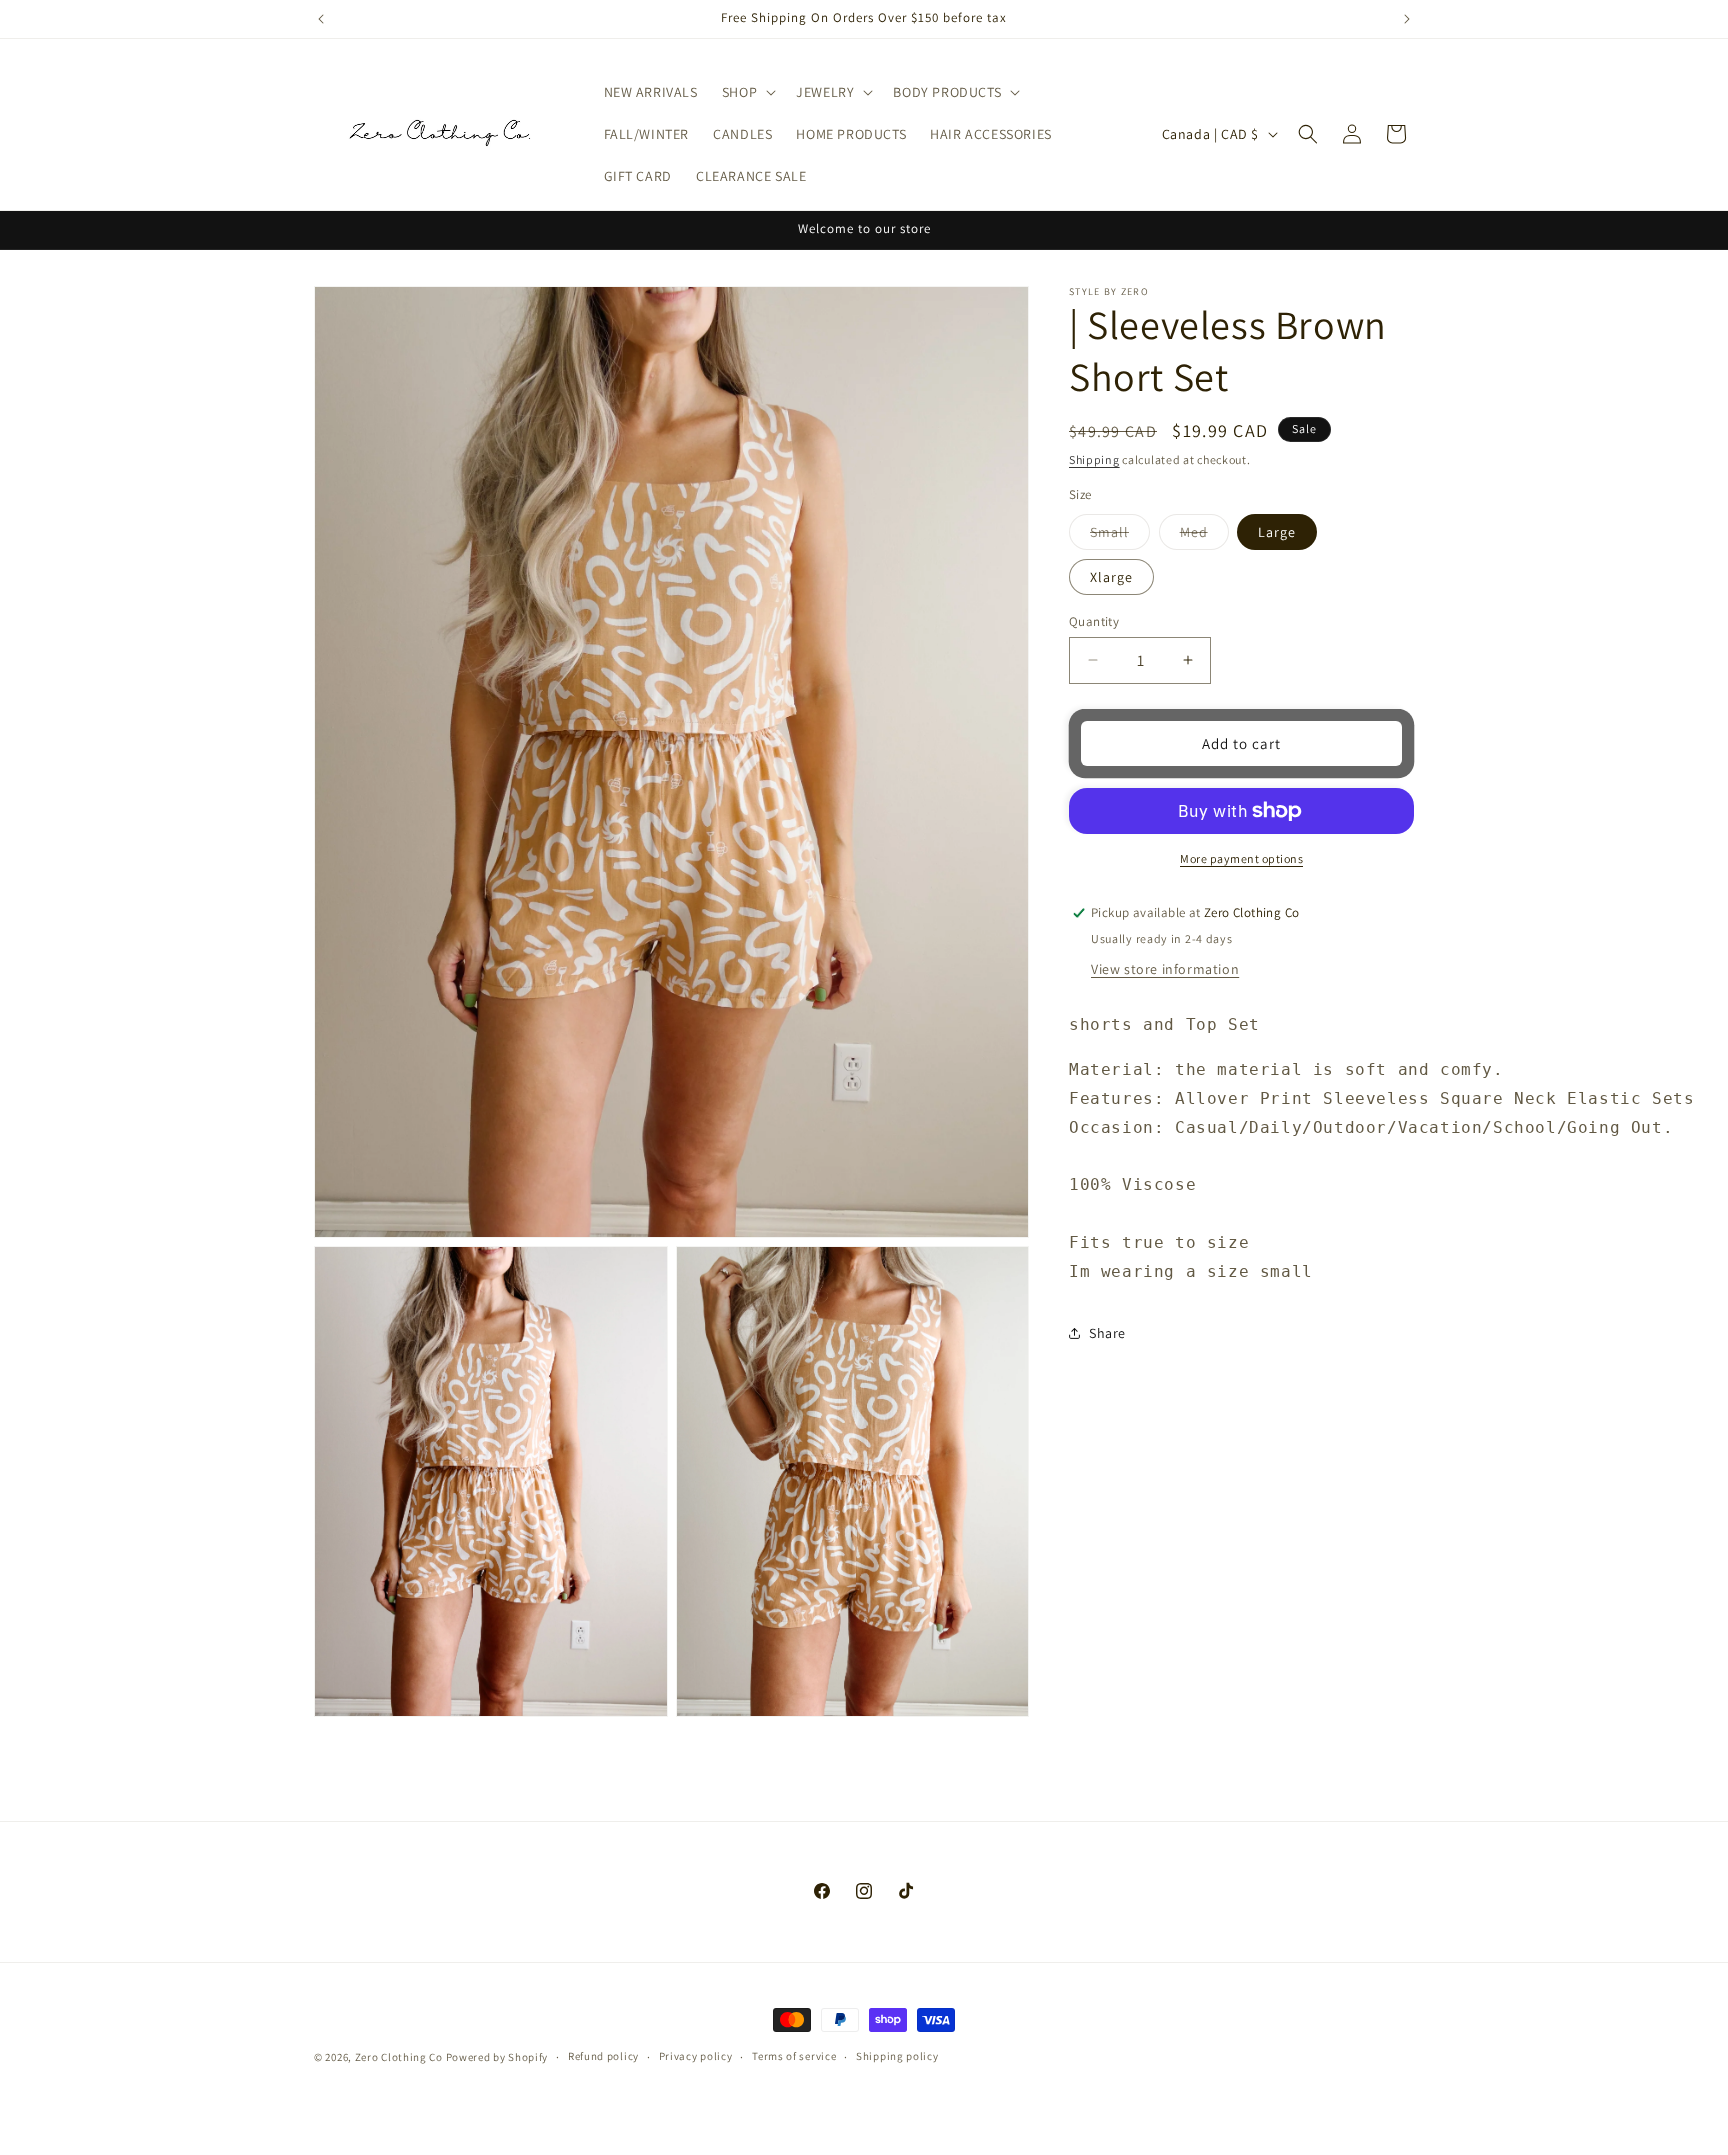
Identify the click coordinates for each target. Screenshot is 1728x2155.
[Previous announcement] (321, 19)
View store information (1165, 969)
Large (1277, 531)
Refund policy (603, 2057)
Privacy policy (696, 2057)
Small (1120, 535)
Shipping (1094, 459)
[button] (747, 92)
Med (1204, 535)
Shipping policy (897, 2057)
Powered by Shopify (497, 2057)
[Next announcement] (1407, 19)
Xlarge (1111, 576)
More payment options (1241, 858)
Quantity (1094, 620)
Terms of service (794, 2057)
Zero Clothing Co (399, 2057)
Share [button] (1107, 1332)
